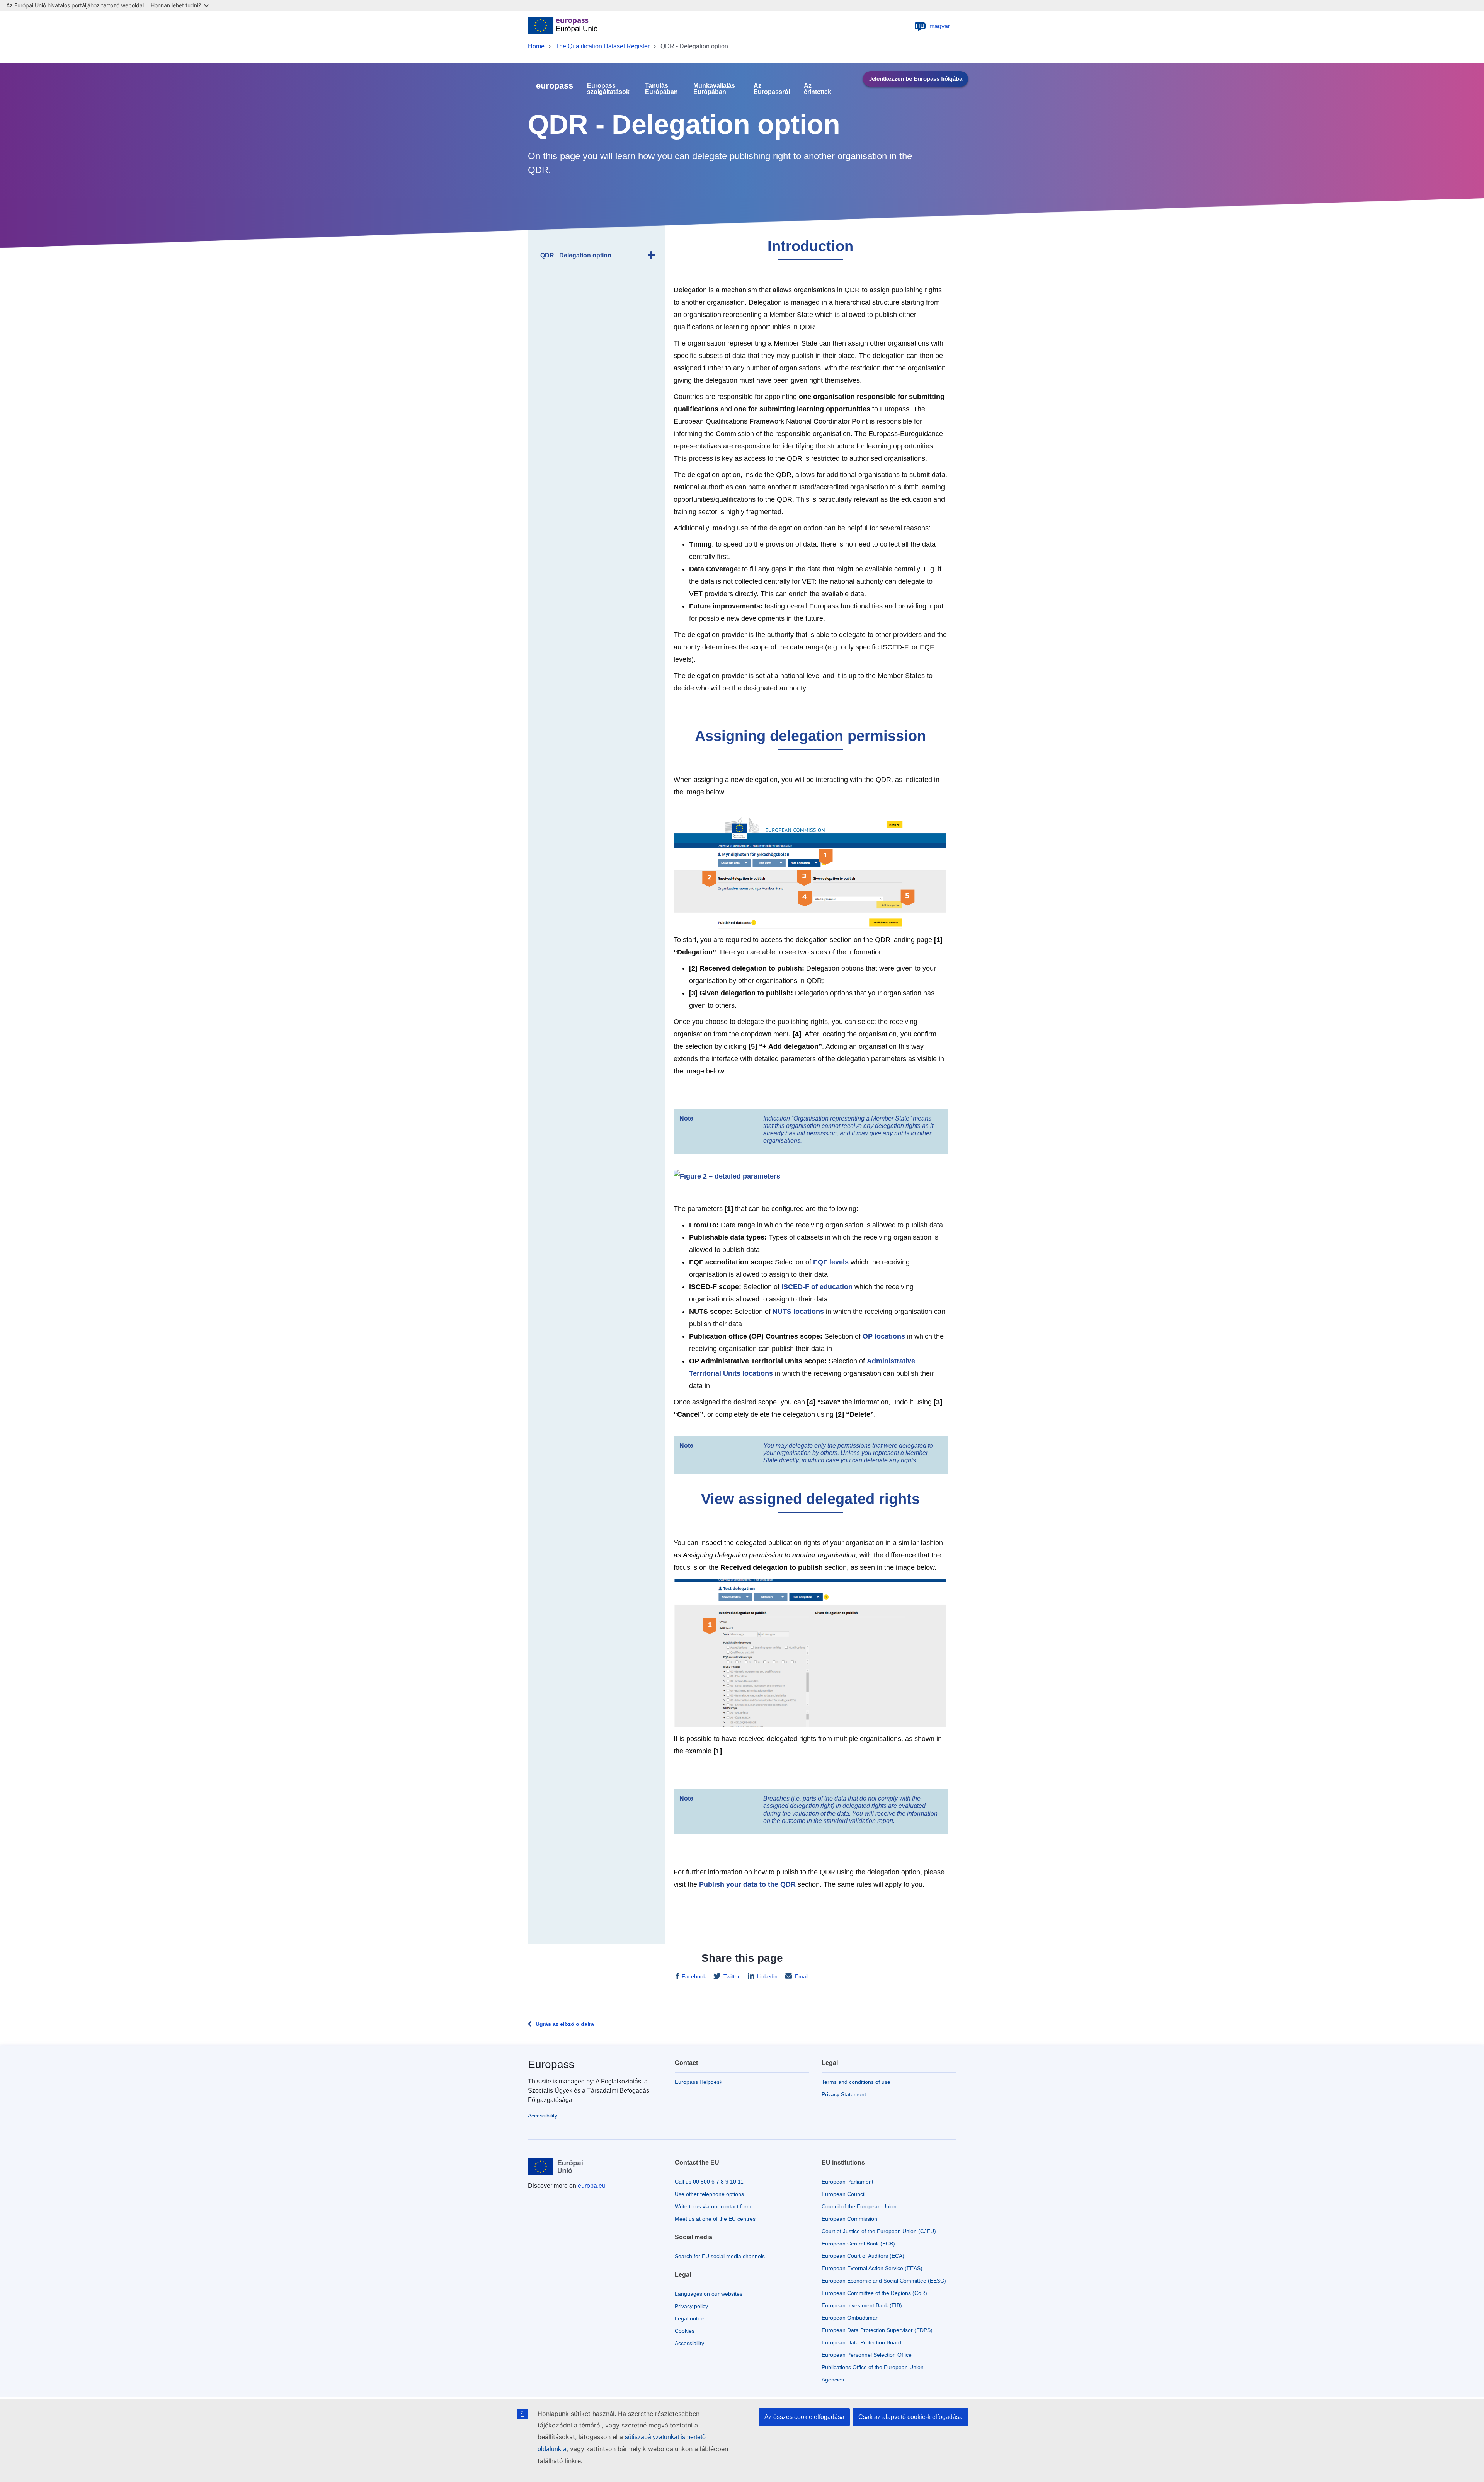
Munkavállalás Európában (714, 89)
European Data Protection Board (861, 2342)
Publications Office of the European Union (873, 2367)
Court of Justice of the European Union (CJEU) (879, 2231)
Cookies (685, 2331)
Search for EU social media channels (720, 2256)
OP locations (884, 1336)
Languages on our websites (709, 2294)
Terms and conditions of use (856, 2082)
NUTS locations (798, 1312)
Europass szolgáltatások (608, 89)
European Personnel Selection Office (867, 2355)
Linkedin (767, 1976)
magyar (933, 26)
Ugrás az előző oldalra (565, 2024)
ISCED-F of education (817, 1287)
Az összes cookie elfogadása (804, 2417)
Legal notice (690, 2318)
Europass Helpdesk (699, 2082)
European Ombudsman (850, 2318)
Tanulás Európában (661, 89)
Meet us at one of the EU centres (715, 2219)
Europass (551, 2064)
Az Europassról (772, 89)
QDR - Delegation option (576, 255)
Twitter (732, 1976)
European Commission (849, 2219)
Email (802, 1976)
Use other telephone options (709, 2194)
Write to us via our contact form (713, 2206)
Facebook (694, 1976)
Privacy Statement (844, 2094)
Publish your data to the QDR (747, 1884)
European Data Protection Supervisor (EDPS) (877, 2330)
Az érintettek (818, 89)
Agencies (833, 2380)
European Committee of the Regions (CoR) (874, 2293)
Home (536, 46)
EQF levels (831, 1262)
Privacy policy (691, 2306)
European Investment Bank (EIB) (862, 2305)
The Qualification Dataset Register (602, 46)
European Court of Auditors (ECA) (863, 2256)
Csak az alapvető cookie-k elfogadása (910, 2417)
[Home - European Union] (563, 26)
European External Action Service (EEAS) (872, 2268)
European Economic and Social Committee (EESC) (884, 2281)
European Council (843, 2194)
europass (555, 86)
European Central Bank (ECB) (858, 2244)
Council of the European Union (859, 2206)
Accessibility (543, 2116)
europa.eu (592, 2186)
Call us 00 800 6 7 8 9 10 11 (709, 2182)
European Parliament (848, 2182)
